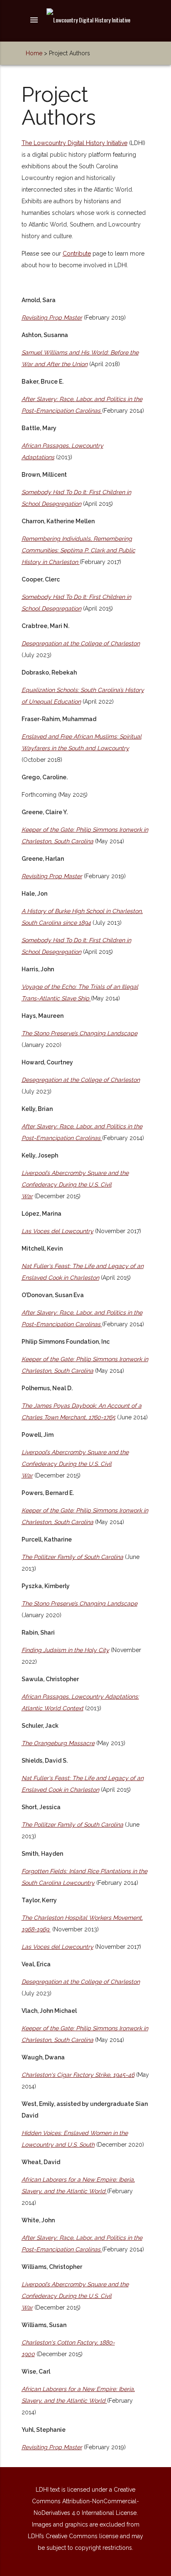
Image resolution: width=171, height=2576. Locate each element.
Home (34, 53)
